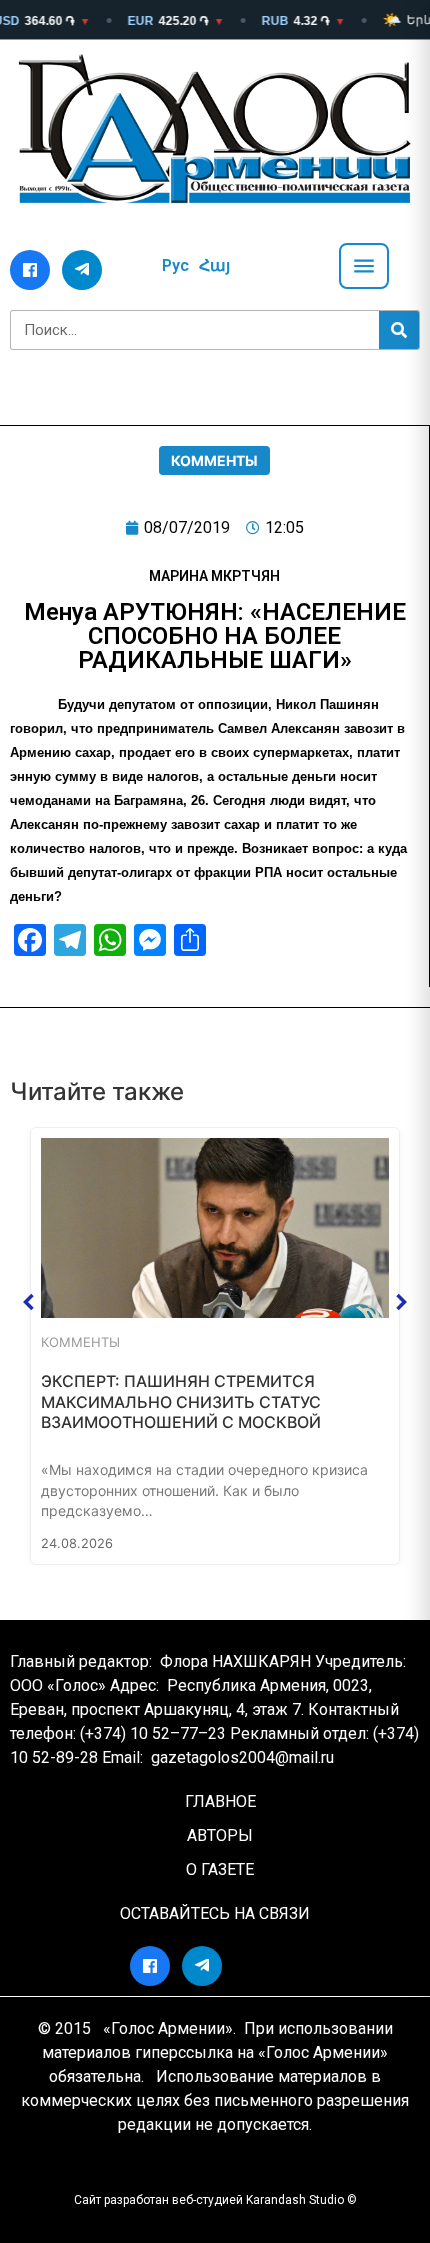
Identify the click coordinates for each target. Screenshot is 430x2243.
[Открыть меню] (364, 266)
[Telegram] (82, 270)
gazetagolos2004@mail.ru (242, 1757)
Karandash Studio (295, 2200)
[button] (29, 1302)
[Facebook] (30, 270)
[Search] (399, 330)
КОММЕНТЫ (214, 460)
